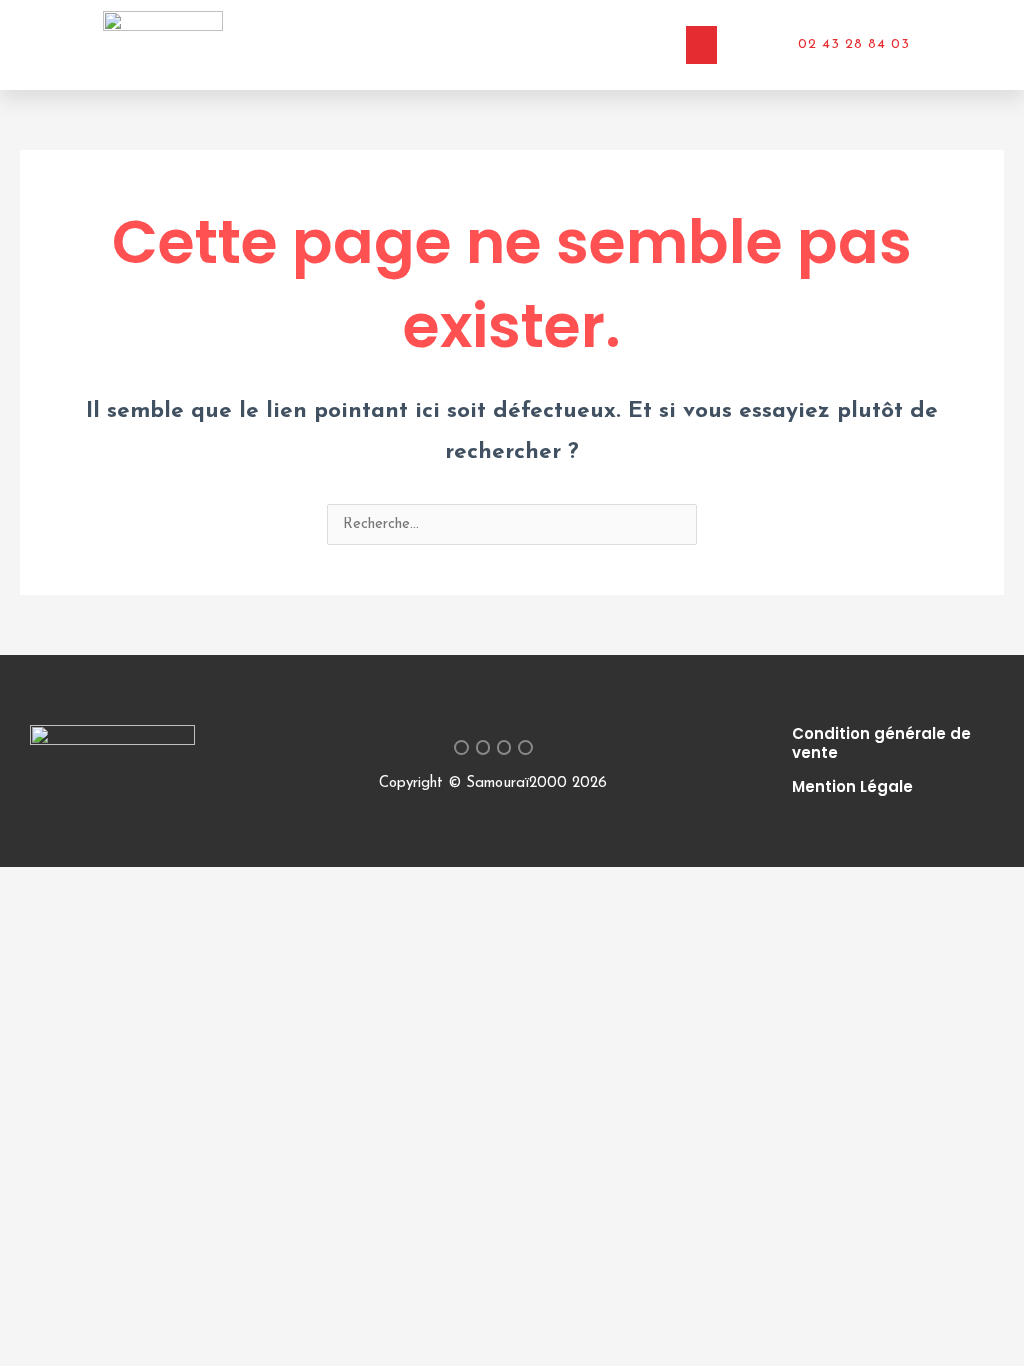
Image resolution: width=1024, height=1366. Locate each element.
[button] (702, 45)
